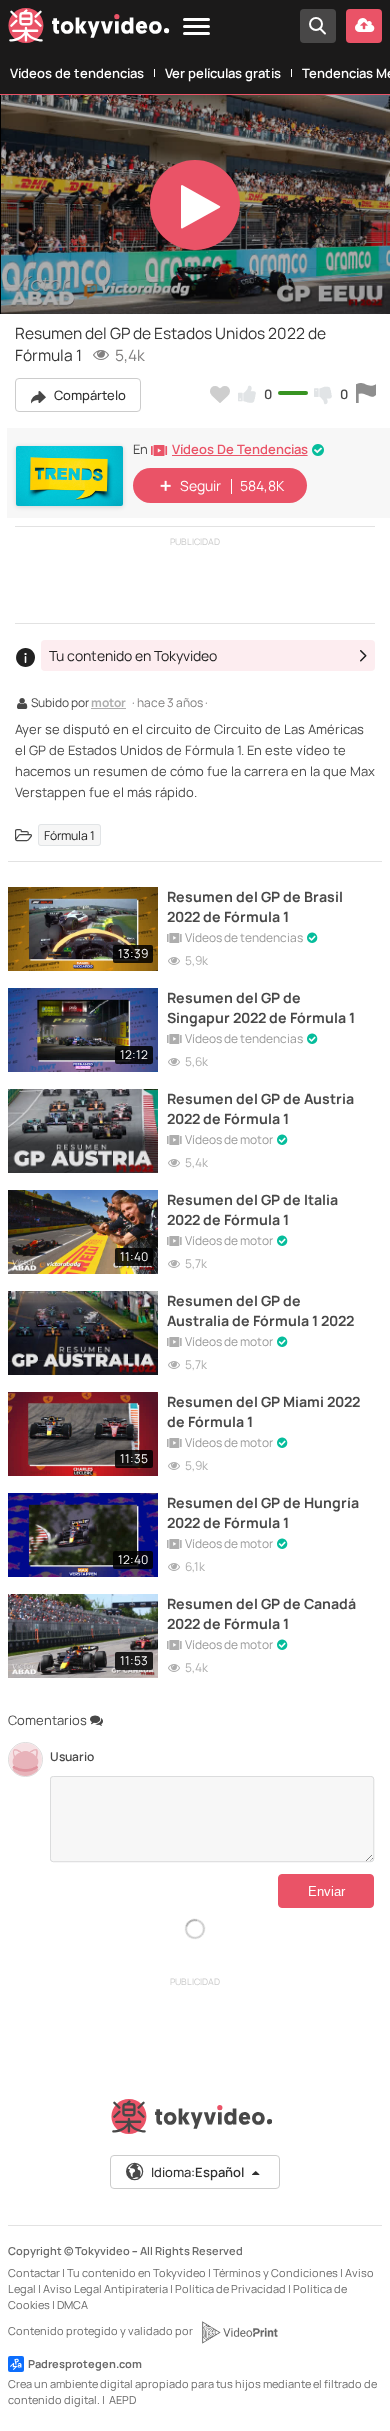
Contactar (34, 2272)
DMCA (72, 2304)
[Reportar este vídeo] (366, 394)
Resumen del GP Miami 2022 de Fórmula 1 (263, 1411)
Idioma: (197, 2172)
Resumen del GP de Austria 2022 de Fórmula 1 (260, 1108)
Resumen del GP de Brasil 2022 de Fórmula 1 (255, 906)
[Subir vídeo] (364, 26)
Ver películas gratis (223, 73)
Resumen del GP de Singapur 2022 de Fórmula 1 (261, 1007)
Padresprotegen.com (85, 2363)
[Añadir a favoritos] (220, 394)
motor (108, 704)
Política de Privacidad (230, 2288)
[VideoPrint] (239, 2332)
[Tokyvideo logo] (89, 29)
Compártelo (88, 395)
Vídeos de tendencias (77, 73)
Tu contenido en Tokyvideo (136, 2272)
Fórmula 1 (69, 835)
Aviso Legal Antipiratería (105, 2288)
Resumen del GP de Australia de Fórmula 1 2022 (260, 1310)
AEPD (122, 2399)
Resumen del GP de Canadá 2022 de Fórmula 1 (261, 1613)
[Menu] (196, 27)
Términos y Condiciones (275, 2272)
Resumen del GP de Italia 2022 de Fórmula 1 (252, 1209)
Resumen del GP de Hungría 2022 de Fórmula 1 (263, 1512)
